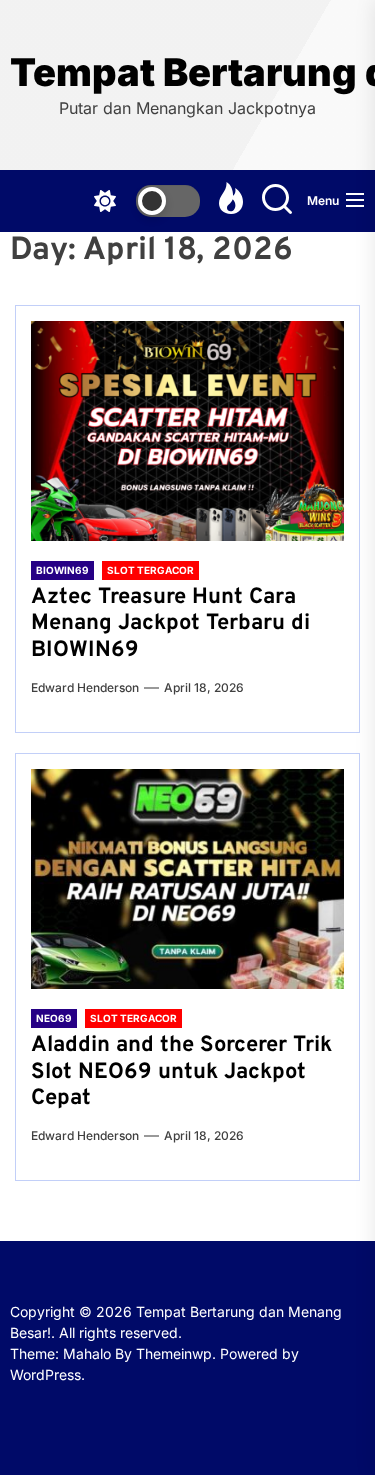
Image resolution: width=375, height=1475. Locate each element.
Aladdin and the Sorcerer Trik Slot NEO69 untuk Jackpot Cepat (181, 1072)
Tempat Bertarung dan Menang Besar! (187, 72)
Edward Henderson (85, 687)
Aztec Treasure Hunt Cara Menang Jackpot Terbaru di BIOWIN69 (170, 624)
